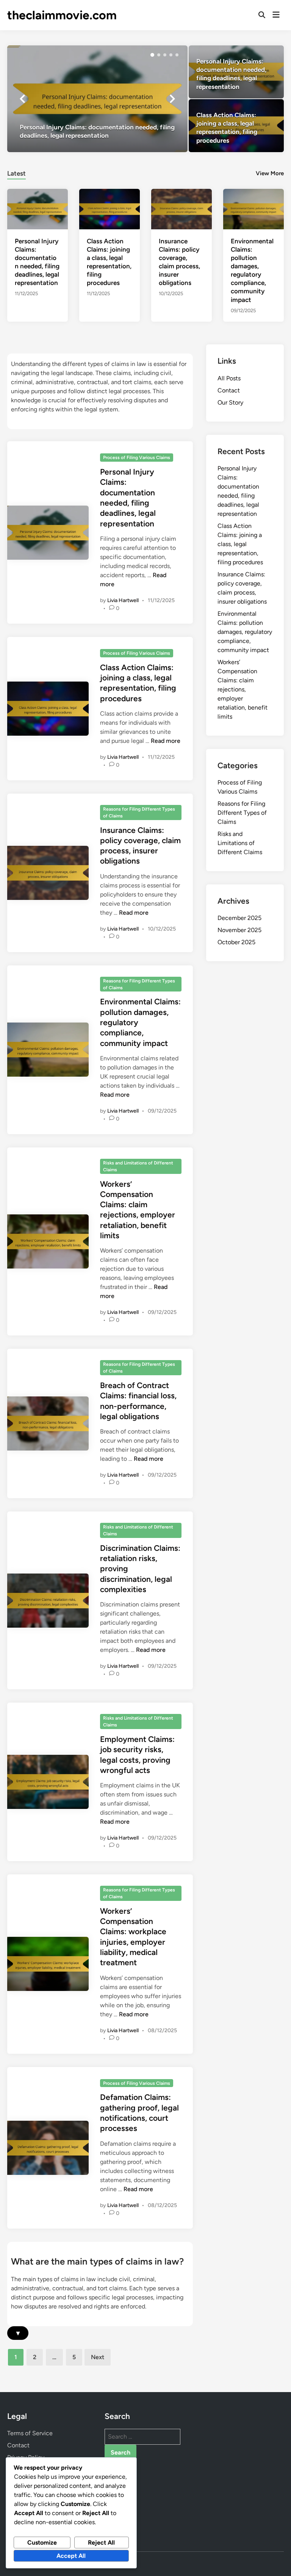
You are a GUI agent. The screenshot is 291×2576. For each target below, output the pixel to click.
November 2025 (239, 930)
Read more (166, 741)
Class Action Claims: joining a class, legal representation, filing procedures (240, 544)
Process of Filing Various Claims (137, 458)
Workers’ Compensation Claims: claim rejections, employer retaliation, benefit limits (242, 689)
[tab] (16, 172)
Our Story (230, 402)
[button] (152, 55)
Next (98, 2357)
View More (270, 173)
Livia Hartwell (123, 600)
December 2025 (239, 918)
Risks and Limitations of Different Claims (138, 1166)
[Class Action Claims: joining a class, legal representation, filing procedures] (236, 126)
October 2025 (236, 942)
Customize (42, 2543)
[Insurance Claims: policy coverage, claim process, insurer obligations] (181, 209)
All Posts (229, 378)
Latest (16, 173)
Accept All (71, 2556)
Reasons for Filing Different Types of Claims (139, 812)
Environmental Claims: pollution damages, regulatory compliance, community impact (245, 632)
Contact (229, 390)
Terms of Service (30, 2433)
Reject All (101, 2543)
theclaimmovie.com (62, 15)
